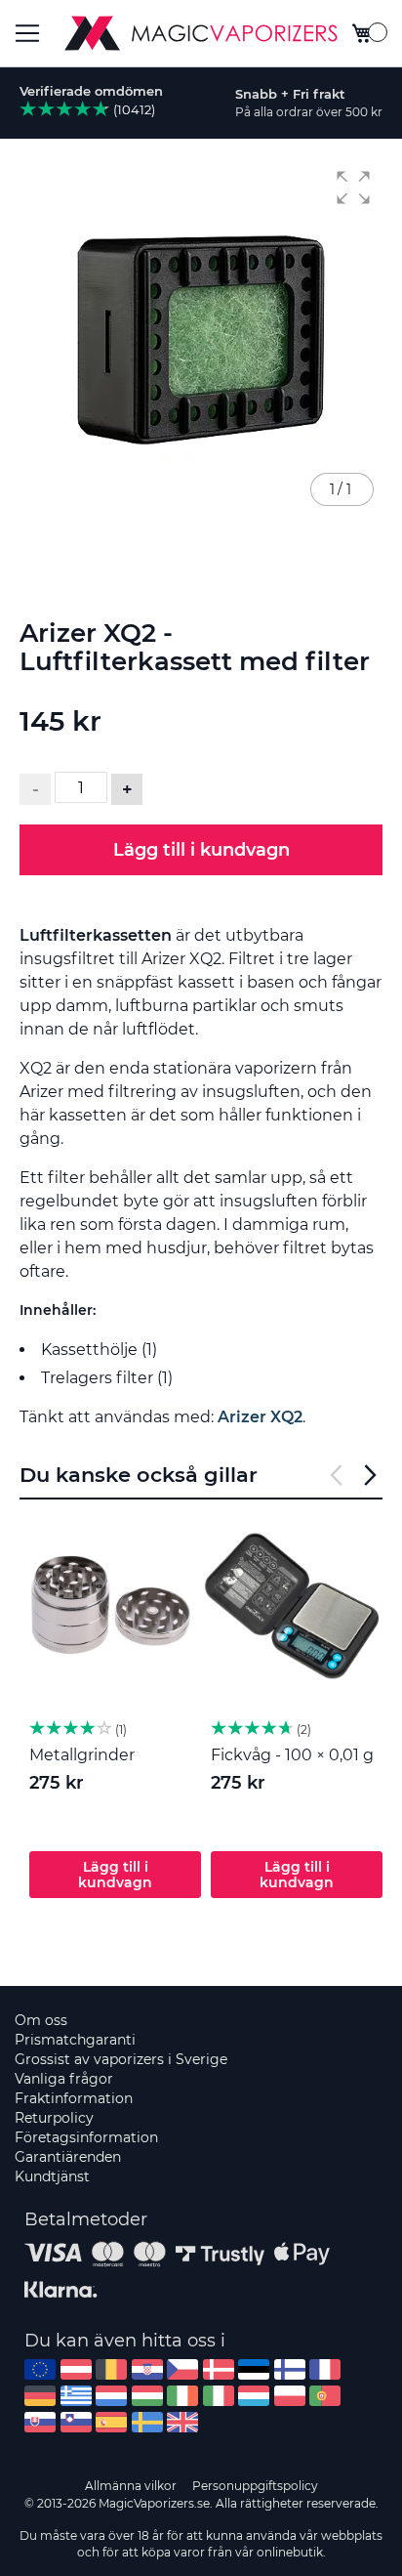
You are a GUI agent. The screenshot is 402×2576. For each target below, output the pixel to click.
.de (40, 2396)
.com (40, 2369)
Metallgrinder (82, 1755)
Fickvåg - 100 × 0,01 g (292, 1755)
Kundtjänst (52, 2176)
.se (147, 2422)
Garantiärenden (68, 2157)
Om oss (41, 2020)
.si (76, 2422)
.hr (147, 2369)
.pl (290, 2396)
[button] (353, 188)
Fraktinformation (74, 2098)
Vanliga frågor (64, 2079)
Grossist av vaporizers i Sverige (121, 2059)
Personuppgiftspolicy (255, 2486)
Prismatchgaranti (75, 2040)
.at (76, 2369)
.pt (325, 2396)
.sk (40, 2422)
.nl (111, 2396)
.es (111, 2422)
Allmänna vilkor (131, 2486)
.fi (290, 2369)
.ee (254, 2369)
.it (219, 2396)
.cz (182, 2369)
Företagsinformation (86, 2137)
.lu (254, 2396)
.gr (76, 2396)
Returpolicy (54, 2118)
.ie (182, 2396)
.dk (219, 2369)
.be (111, 2369)
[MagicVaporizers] (201, 33)
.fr (325, 2369)
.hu (147, 2396)
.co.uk (182, 2422)
